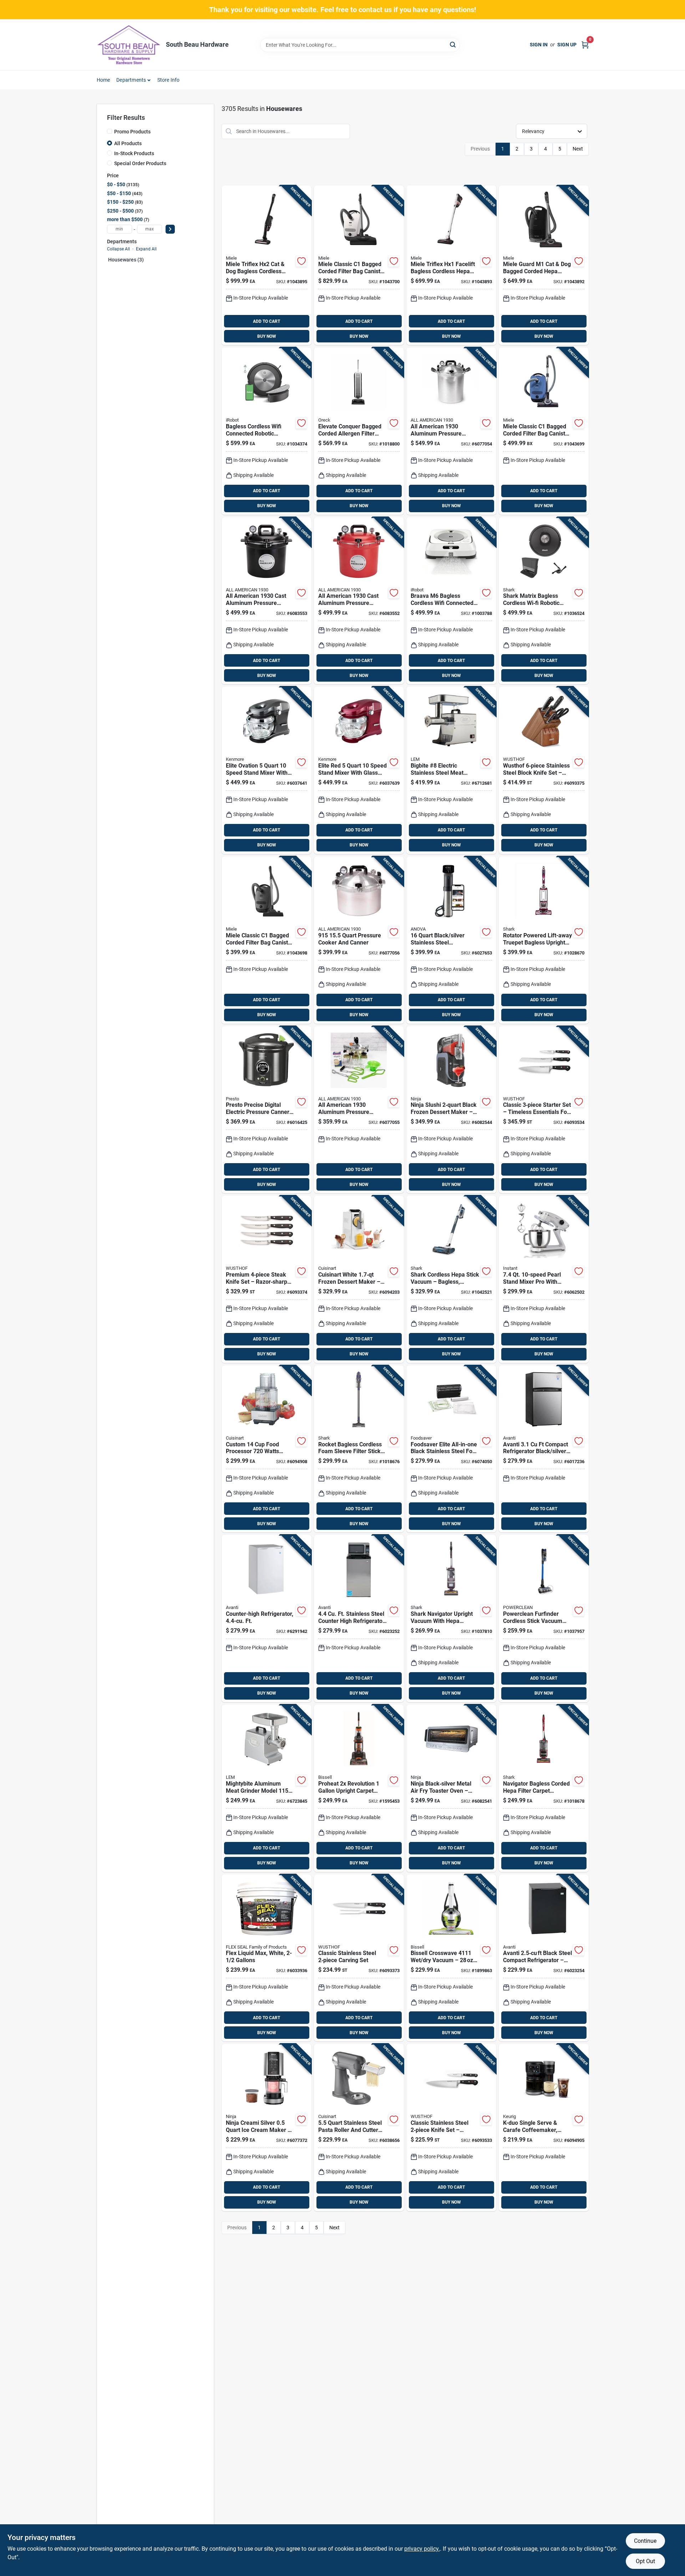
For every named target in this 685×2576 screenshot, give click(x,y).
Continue (645, 2541)
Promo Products (132, 132)
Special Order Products (140, 163)
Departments (131, 80)
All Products (128, 143)
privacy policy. (422, 2549)
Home (103, 80)
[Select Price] (170, 229)
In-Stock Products (134, 153)
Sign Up (567, 45)
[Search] (453, 44)
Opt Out (645, 2561)
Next (578, 149)
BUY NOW (267, 336)
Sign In (539, 45)
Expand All (146, 249)
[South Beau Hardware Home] (129, 45)
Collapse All (118, 249)
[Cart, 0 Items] (585, 45)
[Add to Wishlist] (301, 261)
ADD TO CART (267, 321)
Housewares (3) (126, 260)
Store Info (169, 80)
